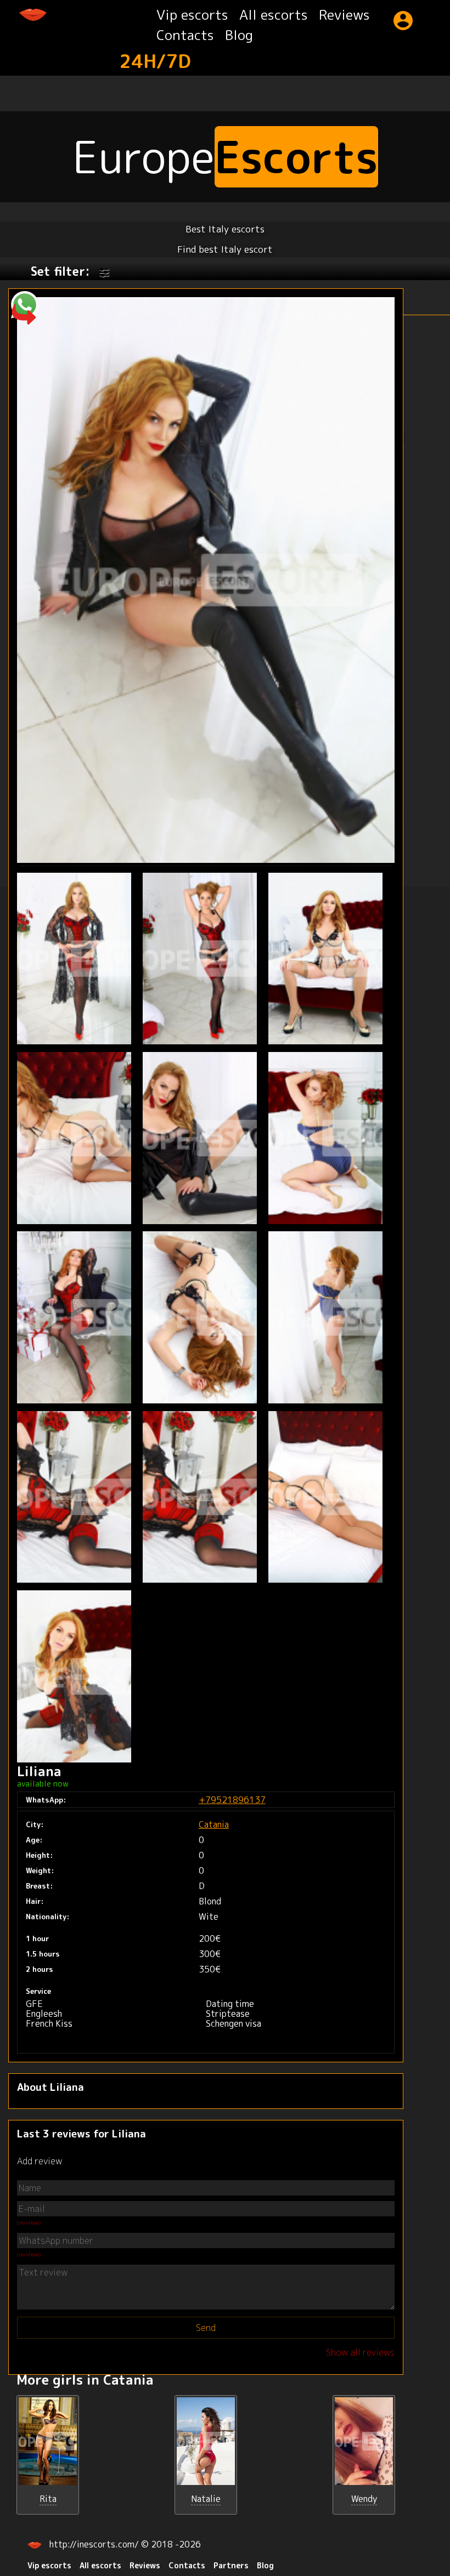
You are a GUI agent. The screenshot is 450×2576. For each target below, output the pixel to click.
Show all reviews (360, 2352)
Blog (239, 35)
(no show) (29, 2222)
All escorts (274, 15)
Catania (214, 1824)
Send (206, 2328)
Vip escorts (192, 15)
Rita (48, 2499)
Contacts (185, 35)
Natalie (206, 2499)
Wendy (364, 2499)
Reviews (344, 15)
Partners (231, 2565)
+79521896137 (232, 1800)
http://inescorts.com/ (95, 2544)
